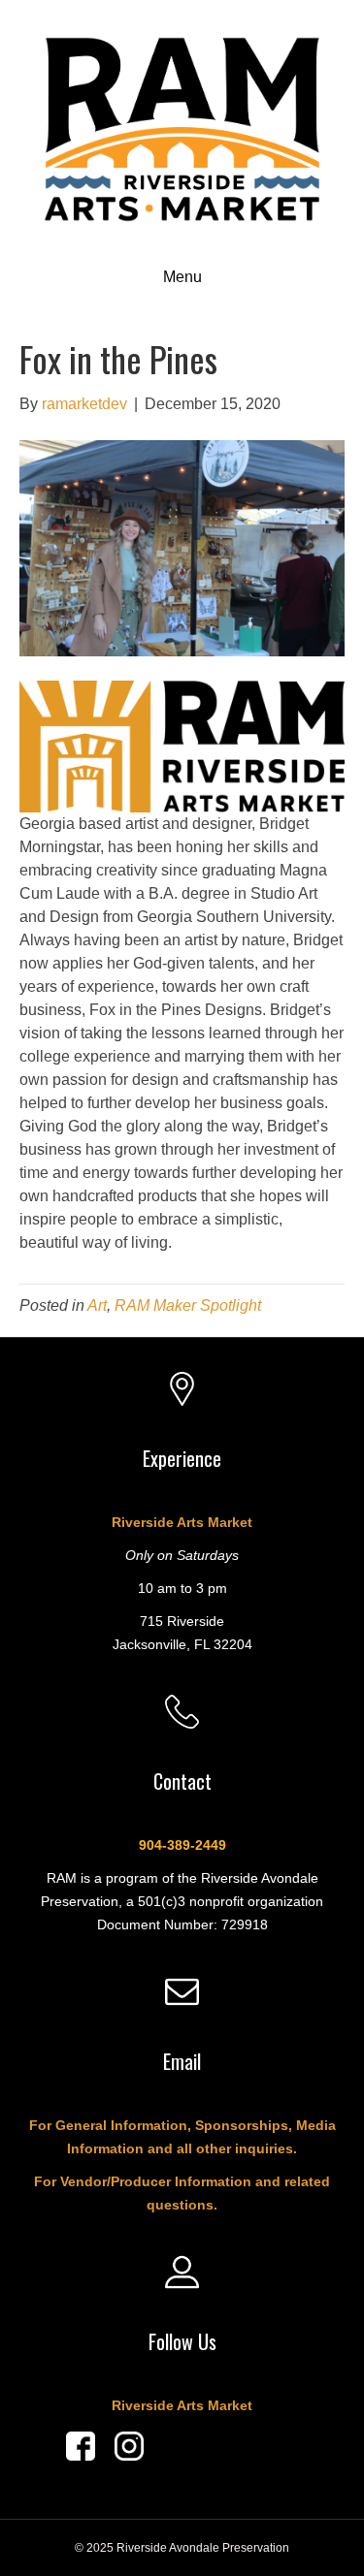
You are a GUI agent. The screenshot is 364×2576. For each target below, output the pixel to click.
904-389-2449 (182, 1845)
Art (97, 1305)
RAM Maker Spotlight (188, 1305)
